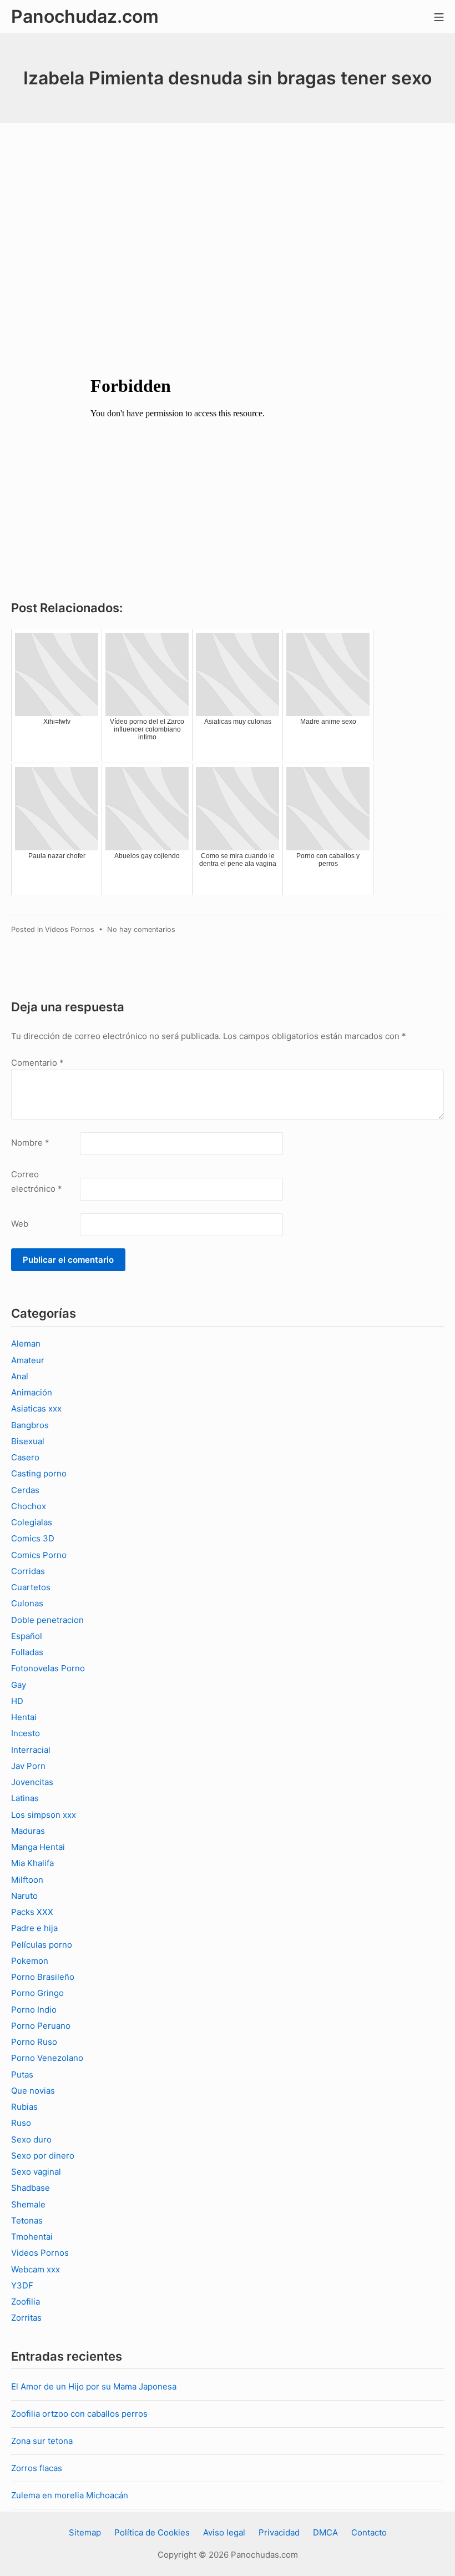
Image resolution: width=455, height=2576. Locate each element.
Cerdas (25, 1490)
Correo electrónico (37, 1181)
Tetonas (27, 2220)
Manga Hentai (38, 1847)
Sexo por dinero (43, 2156)
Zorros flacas (37, 2468)
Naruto (24, 1896)
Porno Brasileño (43, 1977)
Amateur (28, 1360)
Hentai (24, 1717)
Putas (22, 2075)
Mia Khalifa (32, 1863)
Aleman (26, 1344)
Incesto (26, 1733)
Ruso (21, 2123)
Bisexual (28, 1441)
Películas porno (42, 1945)
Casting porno (39, 1473)
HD (17, 1701)
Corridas (28, 1571)
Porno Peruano (41, 2026)
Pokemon (30, 1961)
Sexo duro (31, 2139)
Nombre (30, 1143)
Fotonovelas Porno (48, 1668)
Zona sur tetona (42, 2441)
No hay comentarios (141, 929)
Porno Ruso (34, 2042)
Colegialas (32, 1522)
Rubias (24, 2107)
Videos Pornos (70, 929)
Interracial (31, 1750)
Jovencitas (32, 1782)
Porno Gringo (37, 1993)
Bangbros (30, 1425)
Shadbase (31, 2188)
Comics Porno (39, 1555)
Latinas (25, 1798)
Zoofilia (26, 2302)
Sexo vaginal (36, 2172)
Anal (20, 1376)
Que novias (33, 2091)
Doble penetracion (47, 1620)
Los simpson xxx (44, 1815)
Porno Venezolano (47, 2058)
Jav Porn (28, 1766)
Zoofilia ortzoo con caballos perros (79, 2414)
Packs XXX (32, 1912)
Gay (19, 1685)
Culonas (27, 1603)
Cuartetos (31, 1587)
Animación (32, 1392)
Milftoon (27, 1880)
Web (20, 1224)
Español (27, 1636)
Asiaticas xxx (36, 1408)
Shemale (28, 2204)
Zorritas (26, 2318)
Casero (25, 1457)
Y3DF (22, 2285)
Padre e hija (34, 1928)
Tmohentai (32, 2237)
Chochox (29, 1506)
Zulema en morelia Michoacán (70, 2495)
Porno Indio (34, 2010)
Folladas (27, 1652)
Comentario (37, 1063)
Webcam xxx (36, 2269)
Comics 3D (33, 1538)
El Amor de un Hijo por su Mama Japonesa (94, 2386)
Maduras (28, 1831)
